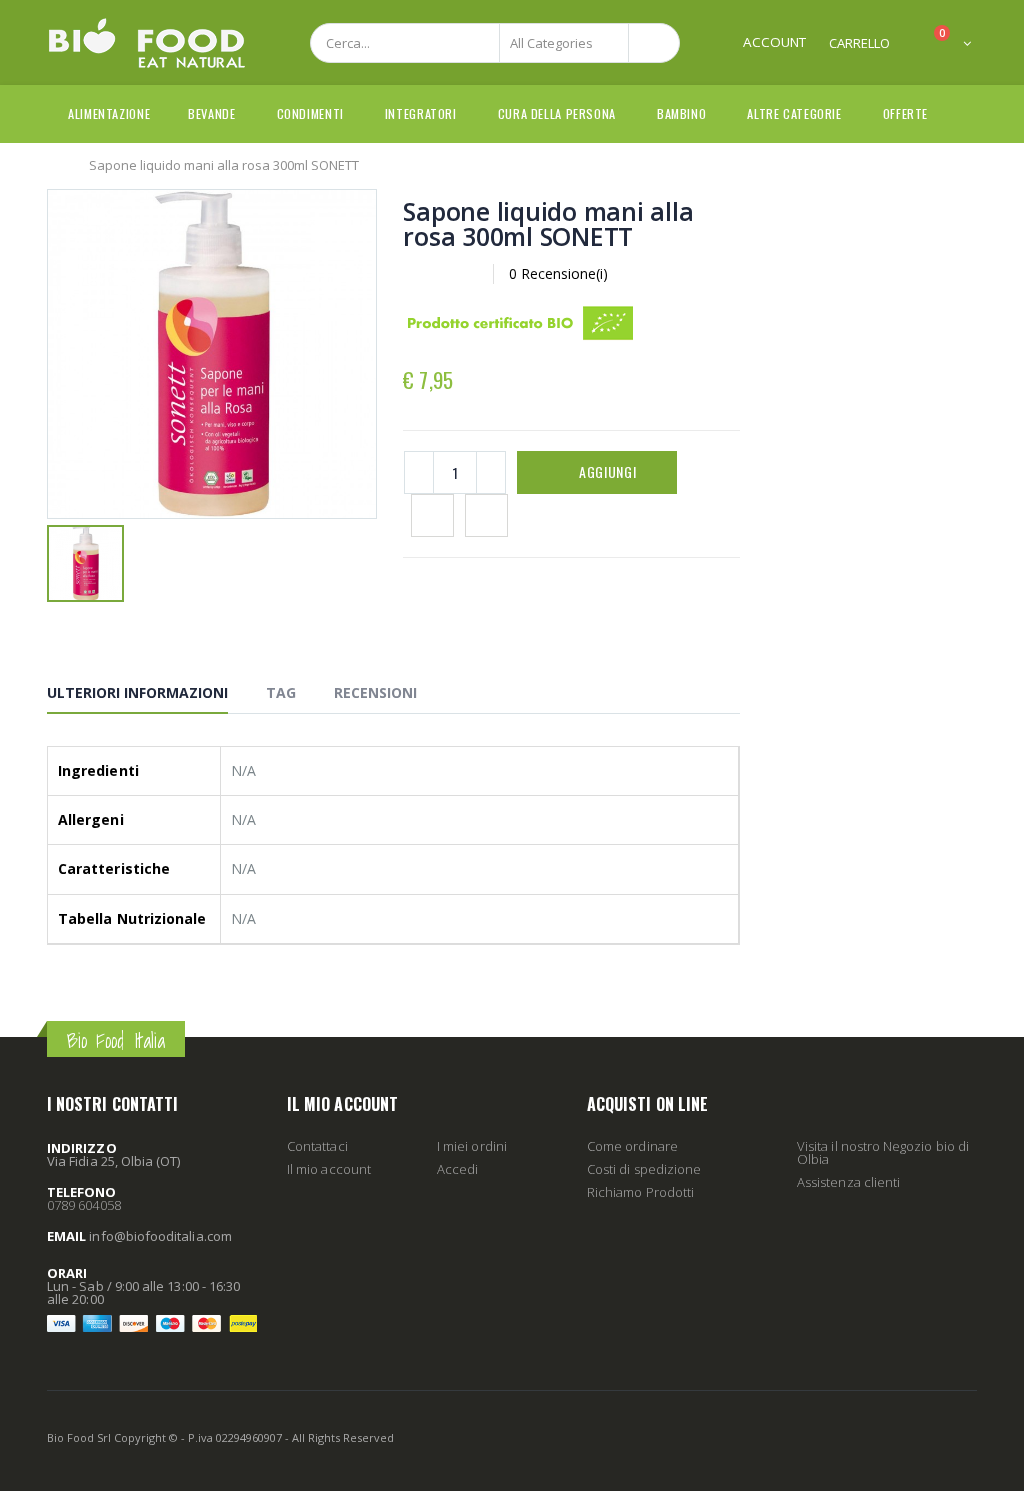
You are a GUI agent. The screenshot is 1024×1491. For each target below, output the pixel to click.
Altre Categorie (794, 113)
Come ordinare (632, 1146)
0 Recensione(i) (558, 273)
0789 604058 (84, 1205)
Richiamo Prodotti (640, 1192)
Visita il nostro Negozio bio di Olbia (883, 1152)
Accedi (457, 1169)
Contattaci (317, 1146)
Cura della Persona (557, 113)
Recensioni (375, 692)
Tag (281, 692)
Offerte (905, 113)
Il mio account (329, 1169)
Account (774, 42)
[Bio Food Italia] (147, 43)
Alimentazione (109, 113)
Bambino (681, 113)
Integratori (421, 113)
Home (54, 164)
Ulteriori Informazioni (137, 692)
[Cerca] (654, 43)
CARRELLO (859, 43)
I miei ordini (472, 1146)
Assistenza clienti (848, 1182)
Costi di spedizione (644, 1169)
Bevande (211, 113)
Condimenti (310, 113)
